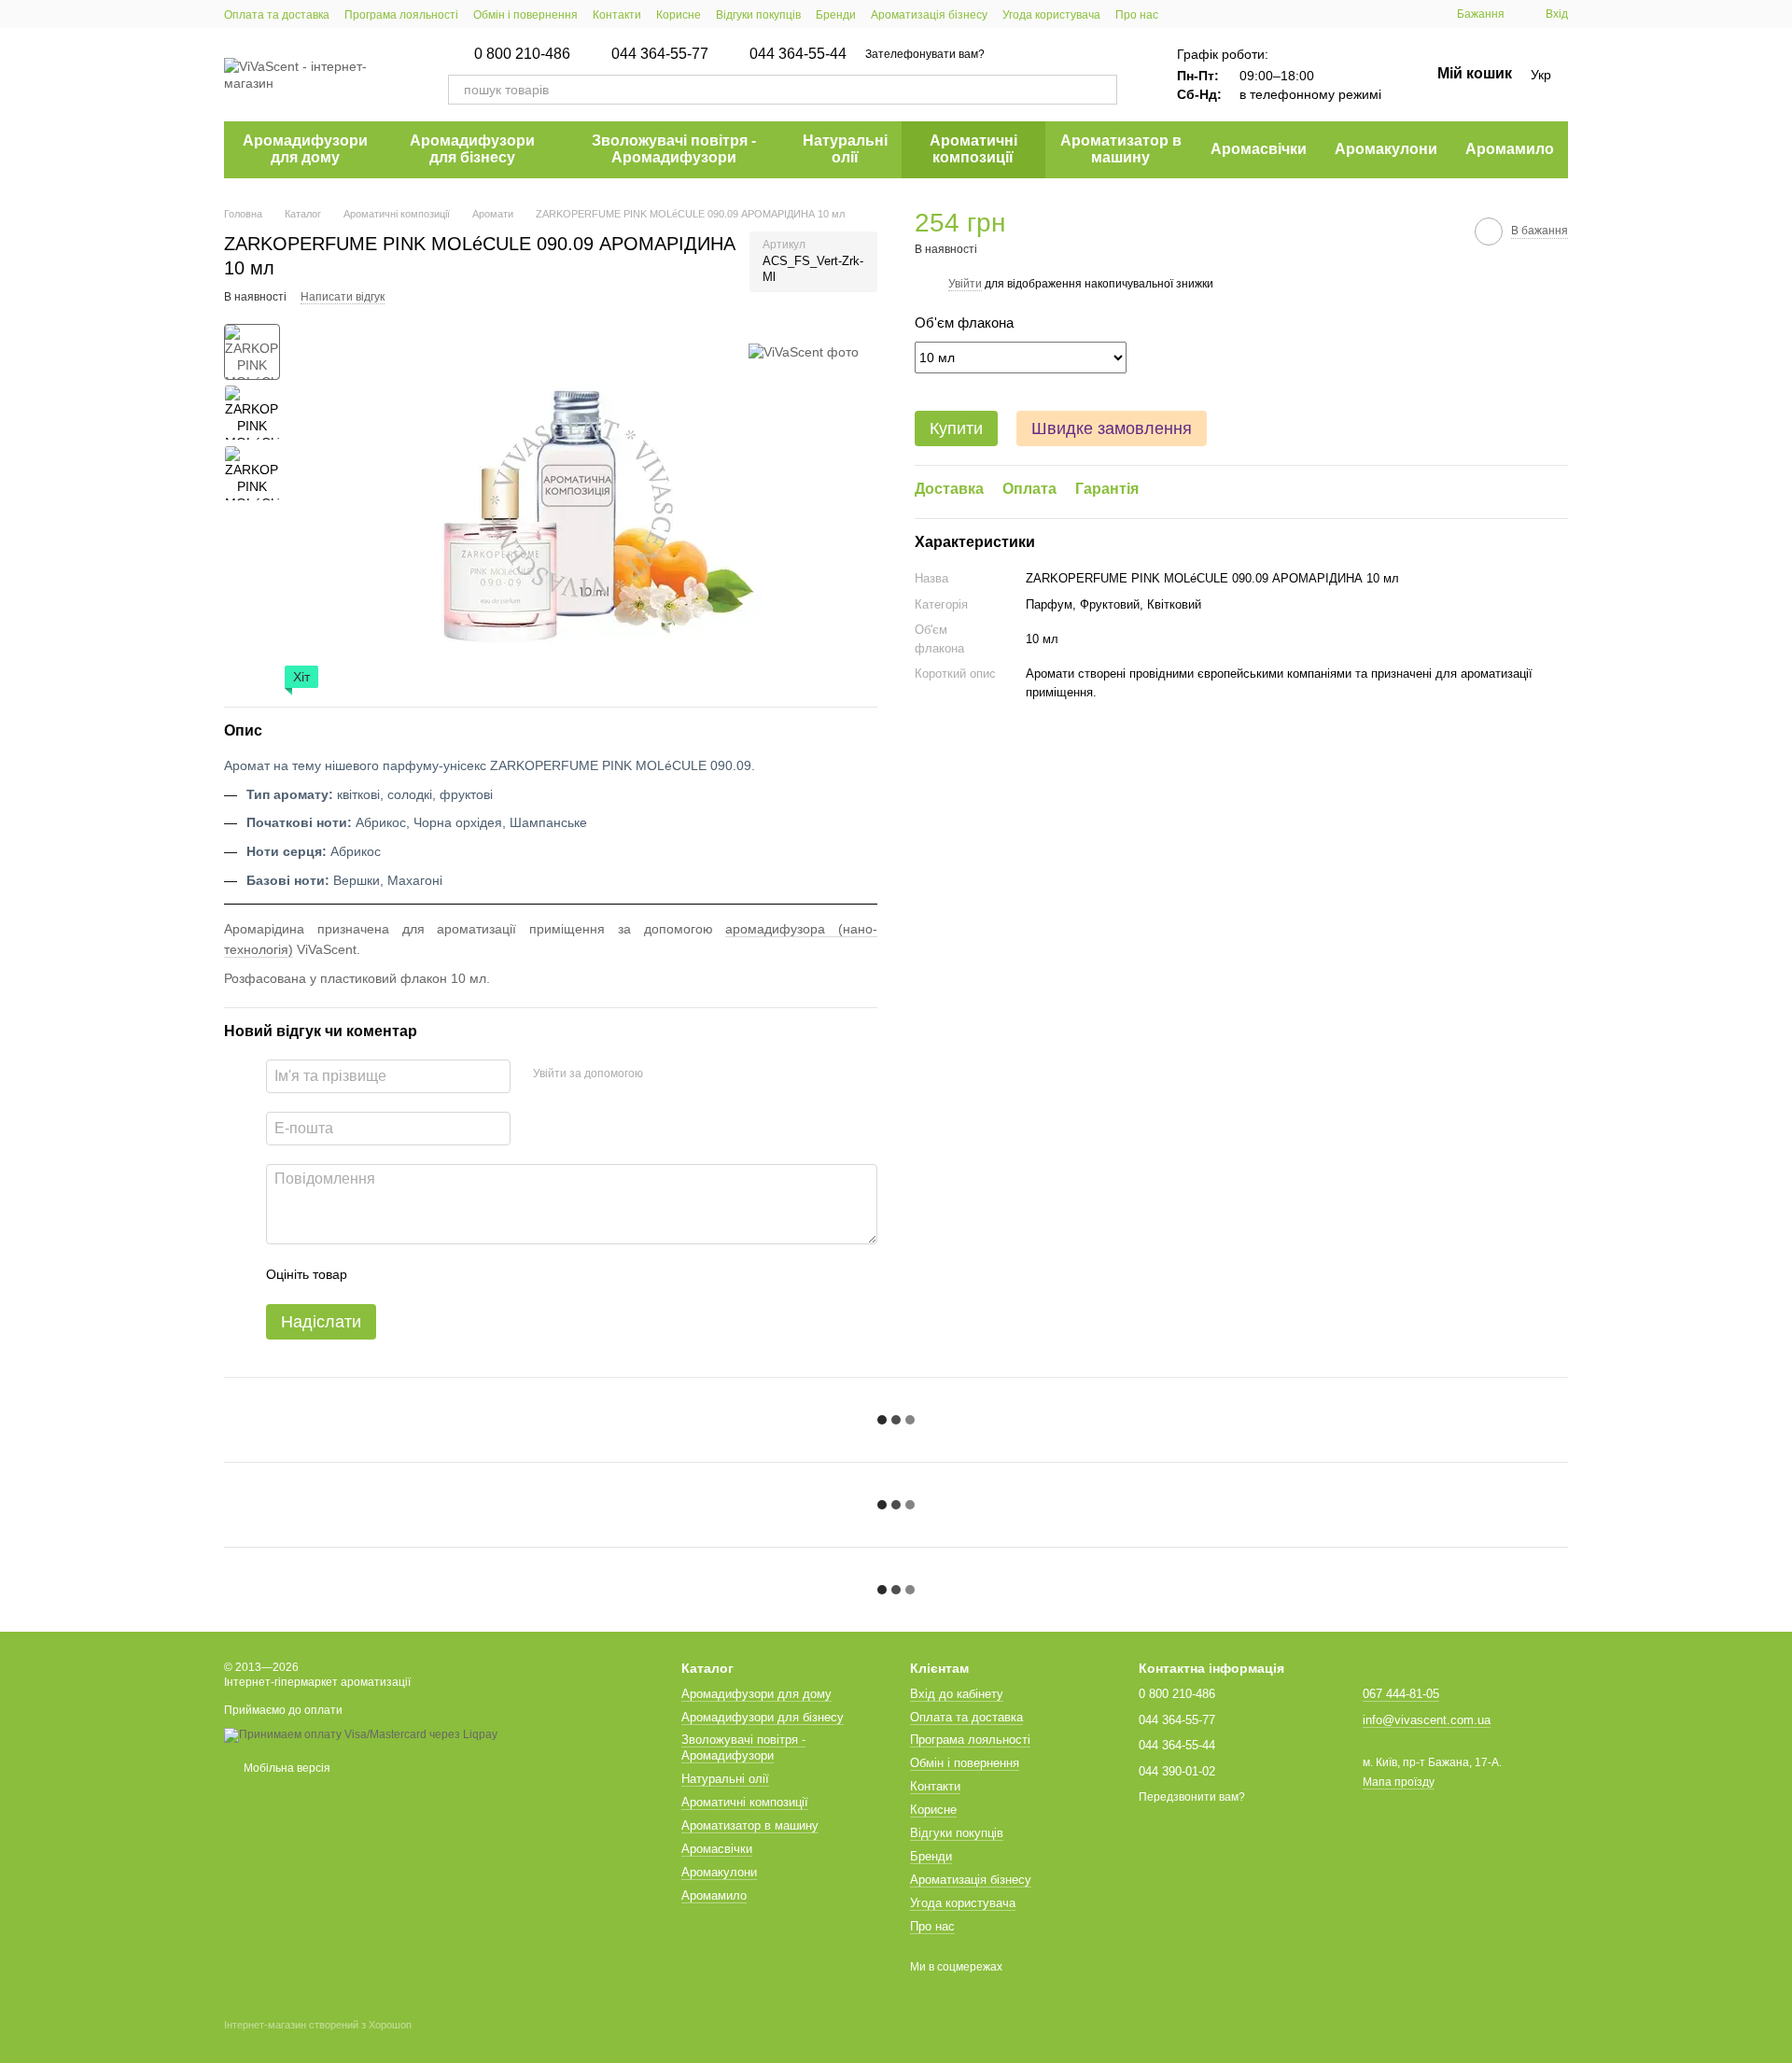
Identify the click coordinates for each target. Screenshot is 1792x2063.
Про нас (1137, 15)
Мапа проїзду (1399, 1782)
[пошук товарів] (1102, 90)
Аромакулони (1386, 149)
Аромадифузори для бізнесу (472, 149)
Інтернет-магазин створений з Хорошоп (318, 2025)
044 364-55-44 (798, 54)
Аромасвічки (1259, 149)
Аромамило (1510, 149)
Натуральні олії (845, 149)
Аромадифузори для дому (305, 149)
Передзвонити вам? (1192, 1797)
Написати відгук (343, 297)
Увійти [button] (965, 283)
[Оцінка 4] (468, 1274)
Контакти (617, 15)
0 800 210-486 (522, 54)
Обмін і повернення (525, 15)
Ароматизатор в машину (1121, 149)
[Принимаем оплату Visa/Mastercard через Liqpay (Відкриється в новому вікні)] (361, 1734)
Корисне (679, 15)
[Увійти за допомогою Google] (693, 1074)
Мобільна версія (286, 1768)
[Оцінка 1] (378, 1274)
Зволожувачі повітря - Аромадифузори (674, 149)
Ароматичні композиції (973, 149)
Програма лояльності (401, 15)
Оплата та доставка (277, 15)
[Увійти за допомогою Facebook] (664, 1074)
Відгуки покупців (758, 15)
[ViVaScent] (804, 351)
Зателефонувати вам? (925, 54)
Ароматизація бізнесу (929, 15)
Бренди (836, 15)
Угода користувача (1051, 15)
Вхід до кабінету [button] (957, 1694)
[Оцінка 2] (408, 1274)
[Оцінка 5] (497, 1274)
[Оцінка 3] (438, 1274)
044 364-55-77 (660, 54)
